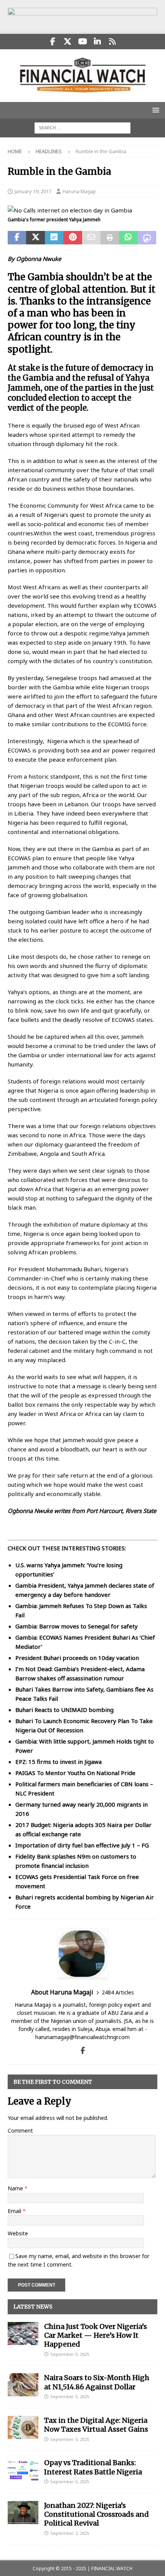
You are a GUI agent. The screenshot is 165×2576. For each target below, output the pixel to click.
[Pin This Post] (73, 238)
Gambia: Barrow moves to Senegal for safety (77, 1626)
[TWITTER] (68, 42)
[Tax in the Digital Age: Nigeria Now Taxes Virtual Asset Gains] (23, 2427)
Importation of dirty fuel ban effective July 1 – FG (82, 1845)
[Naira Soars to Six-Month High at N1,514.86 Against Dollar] (23, 2385)
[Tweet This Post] (35, 238)
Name (16, 2188)
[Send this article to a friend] (91, 238)
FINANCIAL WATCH (112, 2568)
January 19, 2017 (33, 191)
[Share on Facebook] (17, 238)
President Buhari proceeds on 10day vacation (77, 1658)
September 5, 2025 (70, 2354)
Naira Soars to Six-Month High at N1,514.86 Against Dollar (97, 2382)
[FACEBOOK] (53, 42)
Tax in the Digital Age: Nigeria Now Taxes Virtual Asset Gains (96, 2425)
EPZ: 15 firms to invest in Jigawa (59, 1762)
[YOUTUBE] (83, 42)
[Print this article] (110, 238)
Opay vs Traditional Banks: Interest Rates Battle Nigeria (93, 2467)
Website (18, 2233)
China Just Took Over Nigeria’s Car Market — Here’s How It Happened (96, 2335)
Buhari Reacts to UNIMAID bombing (64, 1710)
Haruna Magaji (79, 191)
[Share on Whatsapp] (128, 238)
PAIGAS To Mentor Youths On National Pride (75, 1773)
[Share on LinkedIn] (54, 238)
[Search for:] (82, 127)
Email (15, 2211)
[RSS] (113, 42)
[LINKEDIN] (98, 42)
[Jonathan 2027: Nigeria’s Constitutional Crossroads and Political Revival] (23, 2512)
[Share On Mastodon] (147, 238)
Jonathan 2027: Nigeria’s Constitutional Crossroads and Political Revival (97, 2514)
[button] (154, 110)
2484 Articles (118, 1992)
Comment (20, 2131)
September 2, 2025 (70, 2533)
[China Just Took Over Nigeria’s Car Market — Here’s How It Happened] (23, 2334)
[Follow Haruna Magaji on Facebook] (83, 2050)
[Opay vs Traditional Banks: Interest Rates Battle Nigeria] (23, 2470)
